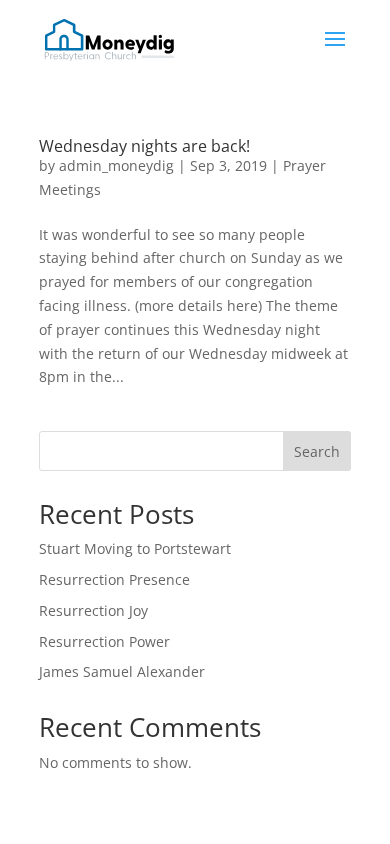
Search (317, 451)
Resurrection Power (104, 641)
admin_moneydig (116, 165)
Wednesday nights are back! (144, 146)
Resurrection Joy (93, 610)
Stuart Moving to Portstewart (135, 548)
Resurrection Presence (114, 579)
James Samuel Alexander (122, 671)
